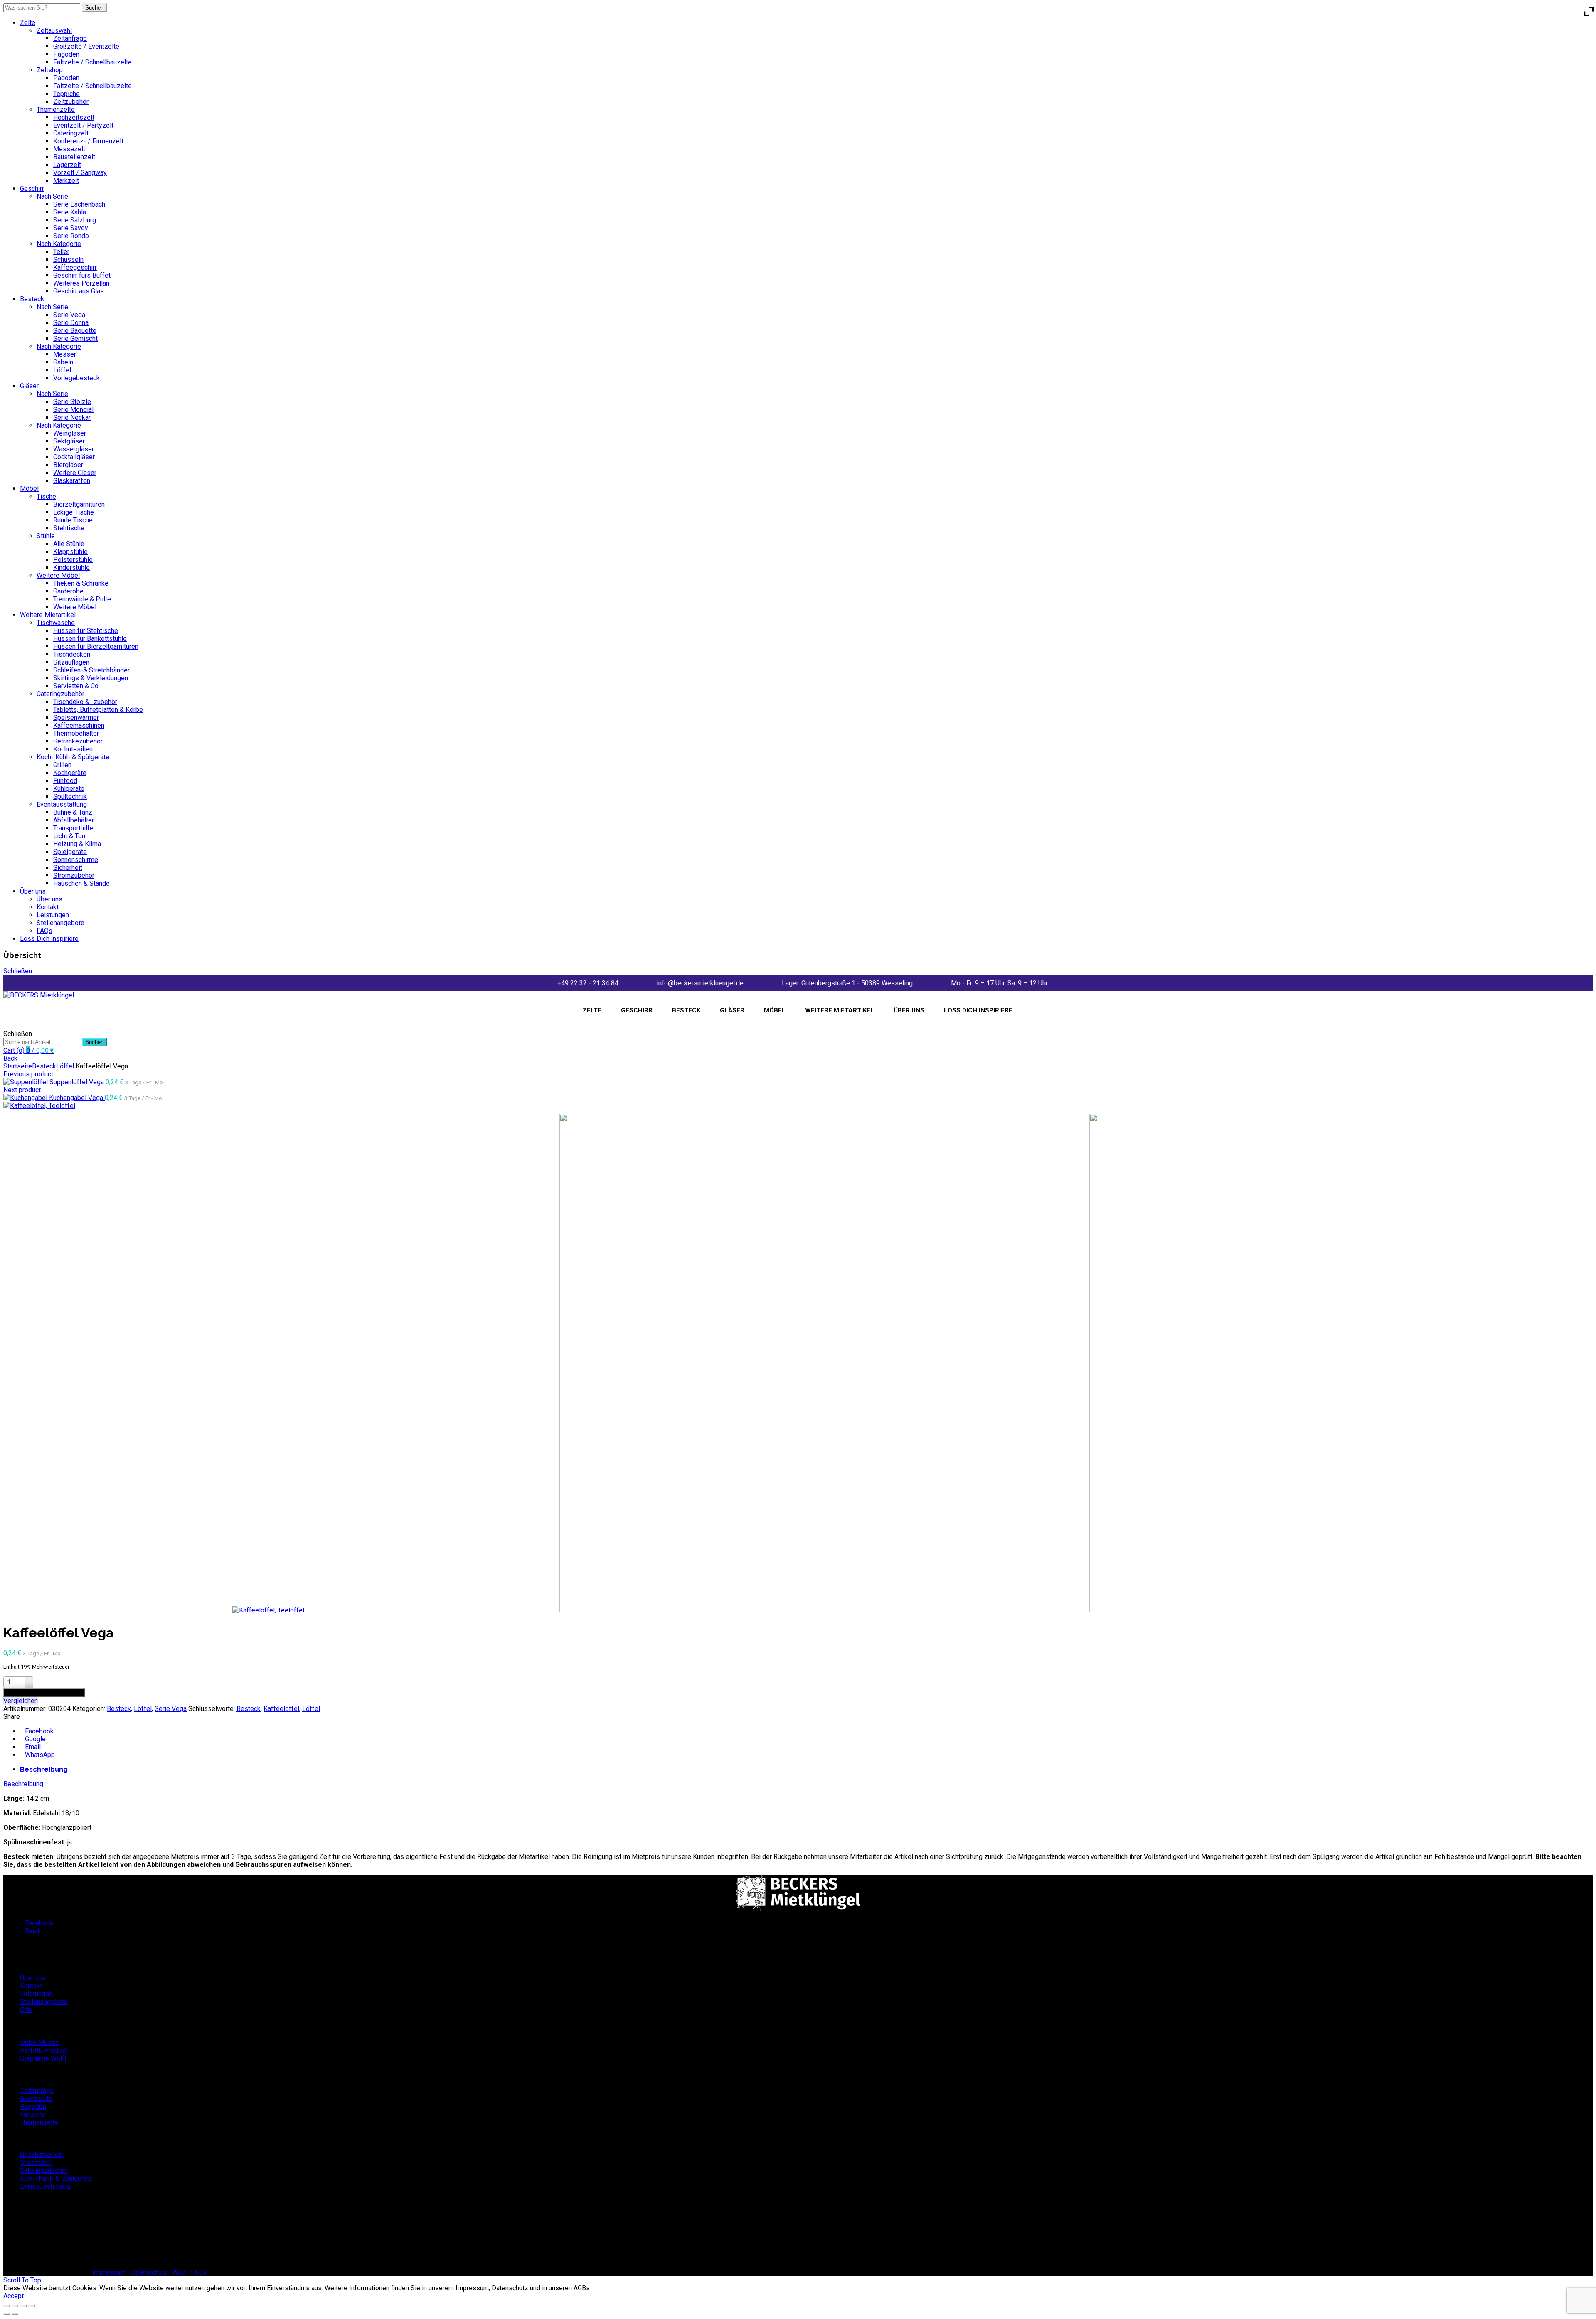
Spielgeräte (70, 852)
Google (35, 1739)
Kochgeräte (70, 773)
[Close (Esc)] (7, 2306)
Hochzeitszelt (74, 117)
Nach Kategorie (59, 244)
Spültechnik (70, 796)
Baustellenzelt (74, 157)
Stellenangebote (60, 923)
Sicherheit (68, 868)
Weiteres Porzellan (81, 283)
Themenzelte (56, 110)
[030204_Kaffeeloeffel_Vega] (39, 1106)
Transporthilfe (73, 828)
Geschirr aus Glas (79, 291)
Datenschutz (149, 2272)
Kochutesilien (73, 749)
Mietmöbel (36, 2163)
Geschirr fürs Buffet (82, 275)
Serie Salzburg (75, 220)
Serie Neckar (72, 417)
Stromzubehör (74, 875)
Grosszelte (36, 2099)
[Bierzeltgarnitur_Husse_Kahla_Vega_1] (1328, 1364)
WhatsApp (40, 1755)
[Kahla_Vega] (798, 1364)
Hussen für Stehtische (86, 631)
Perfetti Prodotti (44, 2050)
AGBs (582, 2288)
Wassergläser (74, 449)
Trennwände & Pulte (82, 599)
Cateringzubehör (60, 694)
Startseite (18, 1066)
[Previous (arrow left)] (7, 2314)
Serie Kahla (70, 212)
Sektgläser (69, 441)
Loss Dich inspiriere (49, 939)
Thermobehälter (76, 733)
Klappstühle (70, 552)
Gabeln (63, 362)
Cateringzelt (71, 133)
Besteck (32, 299)
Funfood (65, 781)
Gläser (29, 386)
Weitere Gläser (75, 473)
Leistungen (53, 915)
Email (33, 1747)
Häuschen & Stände (81, 883)
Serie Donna (71, 323)
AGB (179, 2272)
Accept (14, 2296)
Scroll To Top (22, 2280)
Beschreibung (44, 1769)
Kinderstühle (71, 567)
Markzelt (66, 181)
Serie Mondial (73, 410)
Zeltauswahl (54, 31)
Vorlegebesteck (76, 378)
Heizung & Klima (77, 844)
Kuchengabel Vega (77, 1098)
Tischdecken (72, 654)
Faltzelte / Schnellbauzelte (92, 62)
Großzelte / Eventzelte (86, 46)
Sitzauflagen (71, 662)
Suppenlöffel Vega (78, 1082)
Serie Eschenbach (79, 204)
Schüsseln (68, 260)
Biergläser (68, 465)
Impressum (109, 2272)
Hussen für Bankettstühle (90, 639)
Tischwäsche (56, 623)
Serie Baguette (75, 331)
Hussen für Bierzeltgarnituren (96, 646)
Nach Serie (52, 196)
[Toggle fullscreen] (23, 2306)
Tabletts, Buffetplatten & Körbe (98, 710)
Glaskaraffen (72, 481)
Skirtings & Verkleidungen (91, 678)
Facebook (39, 1731)
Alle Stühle (69, 544)
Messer (65, 354)
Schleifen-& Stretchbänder (91, 670)
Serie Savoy (71, 228)
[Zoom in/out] (32, 2306)
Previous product (28, 1074)
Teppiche (66, 94)
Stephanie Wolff (43, 2058)
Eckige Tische (74, 512)
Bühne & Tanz (73, 812)
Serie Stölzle (72, 402)
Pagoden (66, 54)
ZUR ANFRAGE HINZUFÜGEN (44, 1692)
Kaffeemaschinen (79, 725)
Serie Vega (69, 315)
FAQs (44, 931)
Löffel (62, 370)
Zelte (28, 23)
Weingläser (70, 433)
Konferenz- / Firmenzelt (88, 141)
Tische (46, 496)
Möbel (29, 489)
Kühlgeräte (69, 789)
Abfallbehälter (74, 820)
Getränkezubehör (78, 741)
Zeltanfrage (70, 38)
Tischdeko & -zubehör (85, 702)
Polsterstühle (73, 560)
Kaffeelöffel (281, 1709)
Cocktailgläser (74, 457)
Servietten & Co (76, 686)
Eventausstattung (62, 804)
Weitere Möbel (58, 575)
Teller (61, 252)
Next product (22, 1090)
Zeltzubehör (71, 102)
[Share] (15, 2306)
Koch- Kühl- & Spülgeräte (73, 757)
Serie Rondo (71, 236)
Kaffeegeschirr (75, 267)
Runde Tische (73, 520)
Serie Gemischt (75, 338)
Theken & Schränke (81, 583)
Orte (26, 2010)
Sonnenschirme (76, 860)
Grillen (62, 765)
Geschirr (32, 188)
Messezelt (69, 149)
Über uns (33, 891)
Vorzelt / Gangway (80, 173)
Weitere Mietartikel (48, 615)
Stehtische (69, 528)
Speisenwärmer (76, 718)
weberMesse (39, 2042)
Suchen (94, 8)
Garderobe (68, 591)
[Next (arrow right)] (15, 2314)
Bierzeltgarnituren (79, 504)
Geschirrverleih (42, 2155)
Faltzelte (33, 2114)
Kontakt (48, 907)
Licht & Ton (69, 836)
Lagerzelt (67, 165)
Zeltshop (50, 70)
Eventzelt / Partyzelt (83, 125)
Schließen (18, 971)
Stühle (46, 536)
